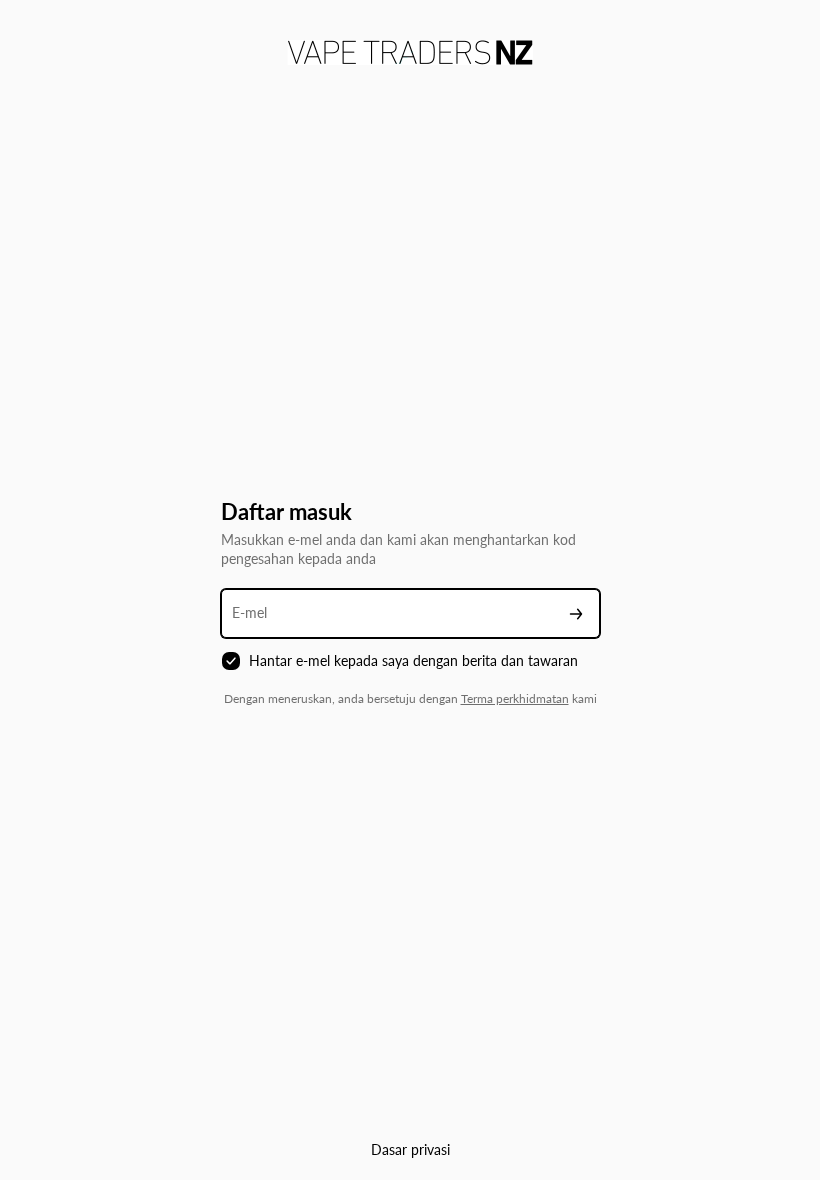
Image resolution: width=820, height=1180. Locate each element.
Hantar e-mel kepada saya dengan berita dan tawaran (413, 660)
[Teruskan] (576, 613)
